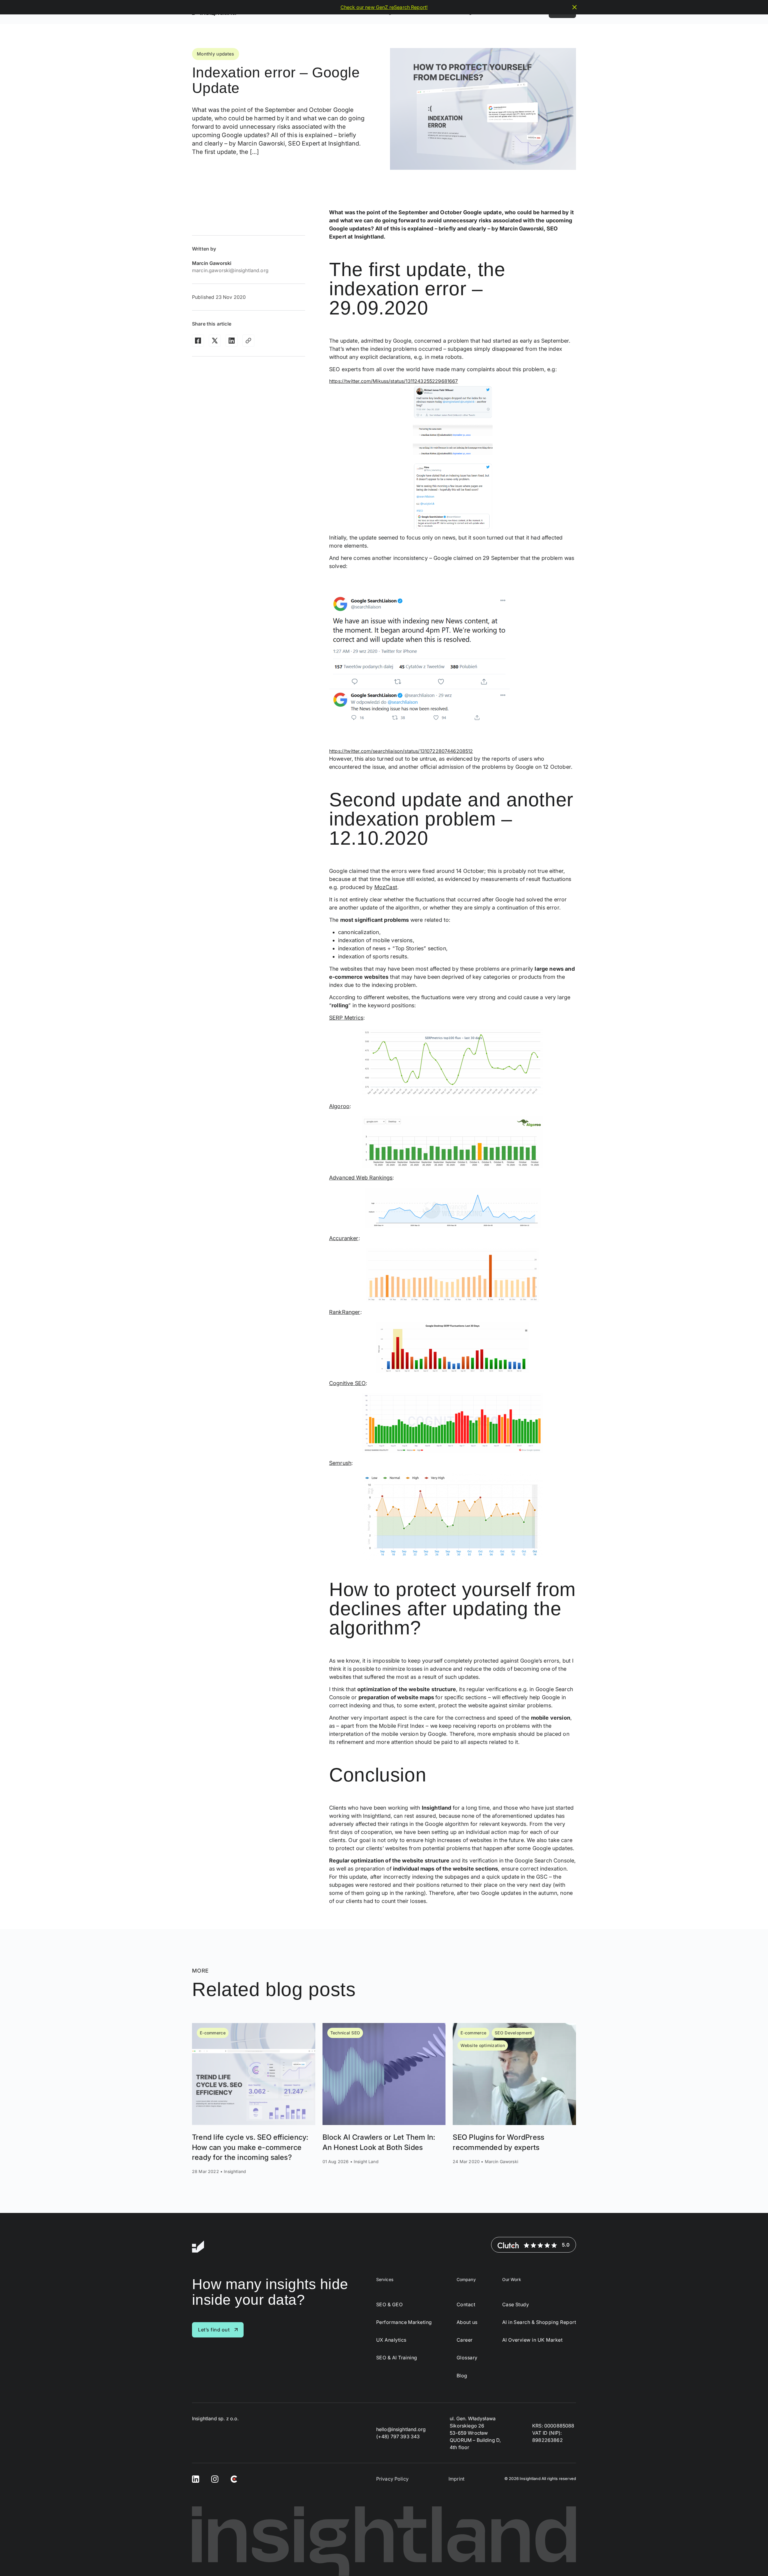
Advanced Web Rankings (361, 1178)
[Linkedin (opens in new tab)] (196, 2479)
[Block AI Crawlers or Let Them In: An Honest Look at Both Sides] (384, 2099)
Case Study (516, 2305)
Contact (466, 2305)
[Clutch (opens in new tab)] (234, 2479)
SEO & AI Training (397, 2358)
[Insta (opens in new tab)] (215, 2479)
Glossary (467, 2358)
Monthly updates (216, 54)
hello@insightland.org (401, 2429)
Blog (462, 2376)
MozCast (386, 887)
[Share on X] (215, 341)
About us (467, 2322)
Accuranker (344, 1238)
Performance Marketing (404, 2322)
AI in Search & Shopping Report (539, 2322)
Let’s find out (214, 2330)
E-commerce (213, 2033)
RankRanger (345, 1312)
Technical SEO (345, 2033)
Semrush (340, 1463)
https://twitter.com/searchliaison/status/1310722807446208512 (401, 751)
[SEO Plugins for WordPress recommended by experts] (514, 2099)
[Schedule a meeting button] (752, 2560)
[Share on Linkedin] (232, 341)
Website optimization (483, 2045)
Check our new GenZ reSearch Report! (384, 7)
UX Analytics (391, 2340)
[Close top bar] (574, 7)
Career (465, 2340)
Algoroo (339, 1106)
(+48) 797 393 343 (398, 2436)
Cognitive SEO (347, 1383)
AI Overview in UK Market (532, 2340)
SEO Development (513, 2033)
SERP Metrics (346, 1018)
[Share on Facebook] (198, 341)
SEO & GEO (389, 2305)
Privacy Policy (392, 2479)
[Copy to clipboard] (248, 341)
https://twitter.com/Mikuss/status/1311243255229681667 (393, 381)
